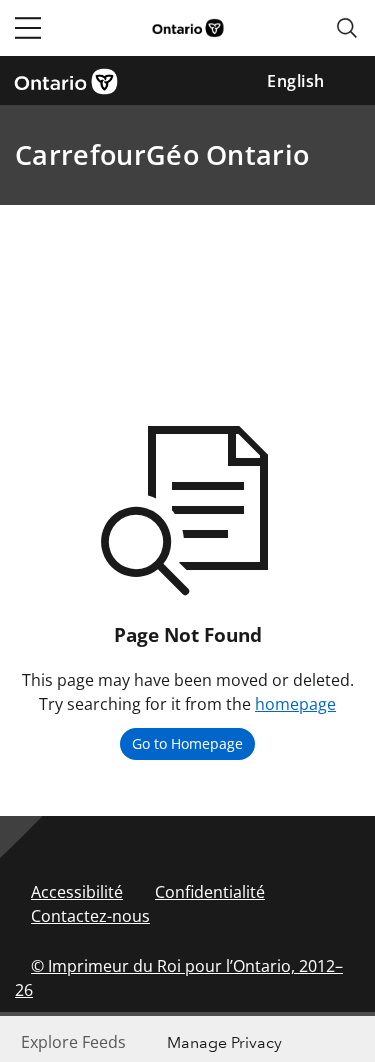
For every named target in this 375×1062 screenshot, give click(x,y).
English (296, 81)
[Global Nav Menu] (28, 28)
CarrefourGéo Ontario (162, 154)
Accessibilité (77, 892)
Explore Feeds (73, 1042)
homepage (295, 704)
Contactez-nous (90, 916)
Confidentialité (210, 892)
